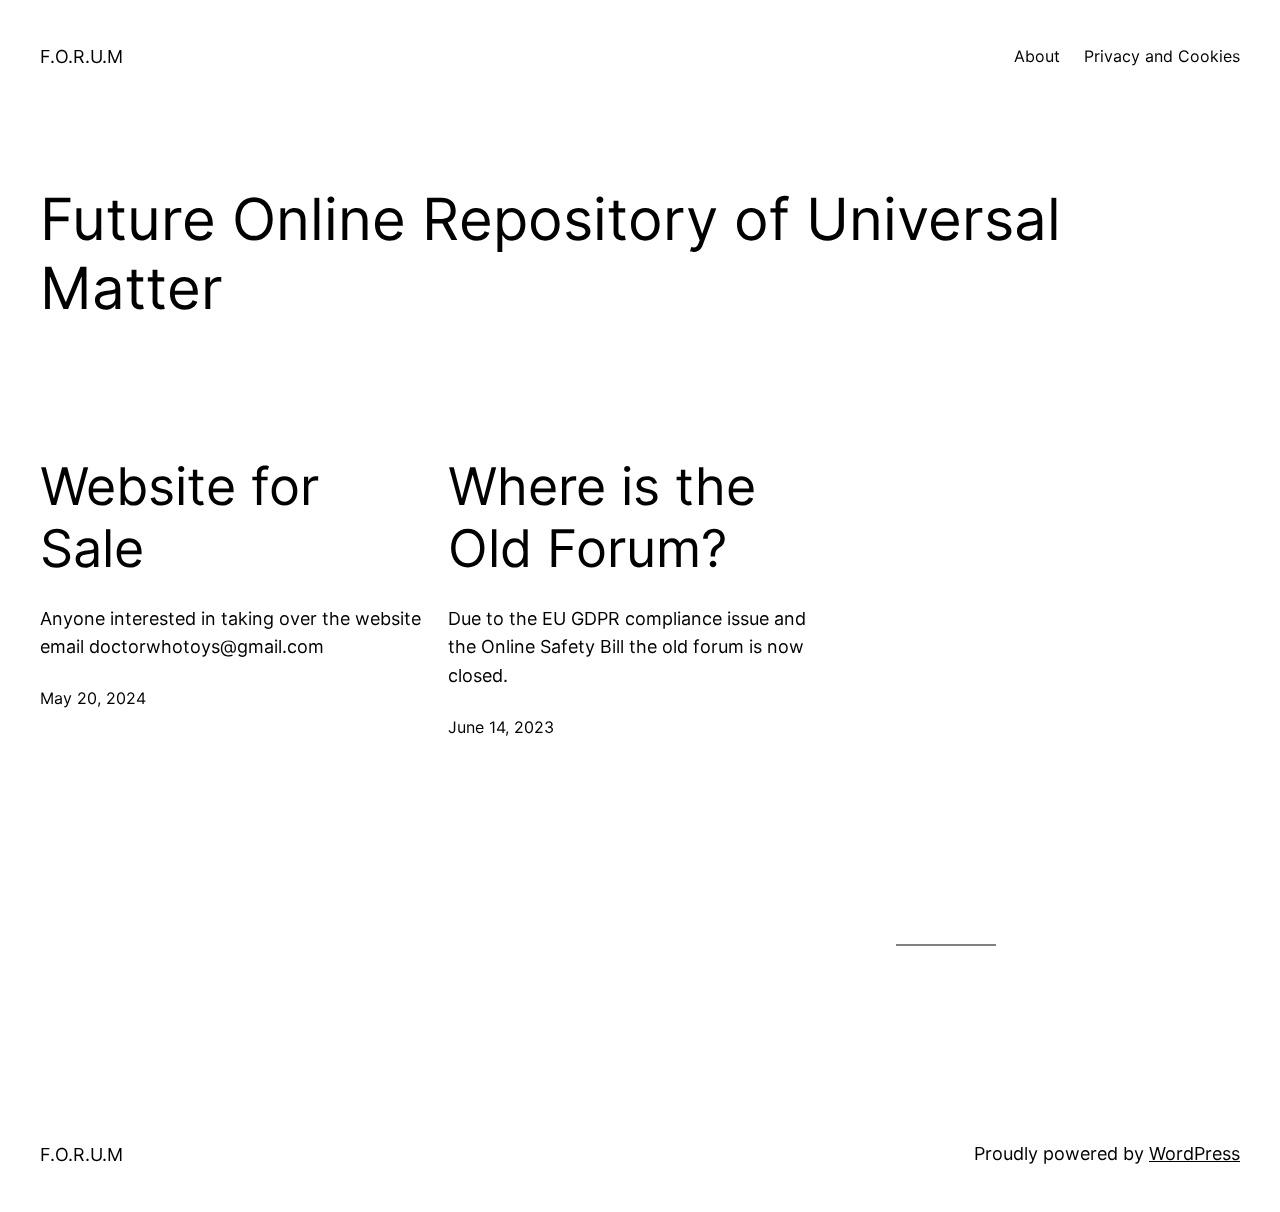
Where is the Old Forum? (602, 518)
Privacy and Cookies (1162, 56)
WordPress (1194, 1153)
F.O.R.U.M (81, 56)
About (1037, 56)
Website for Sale (179, 518)
